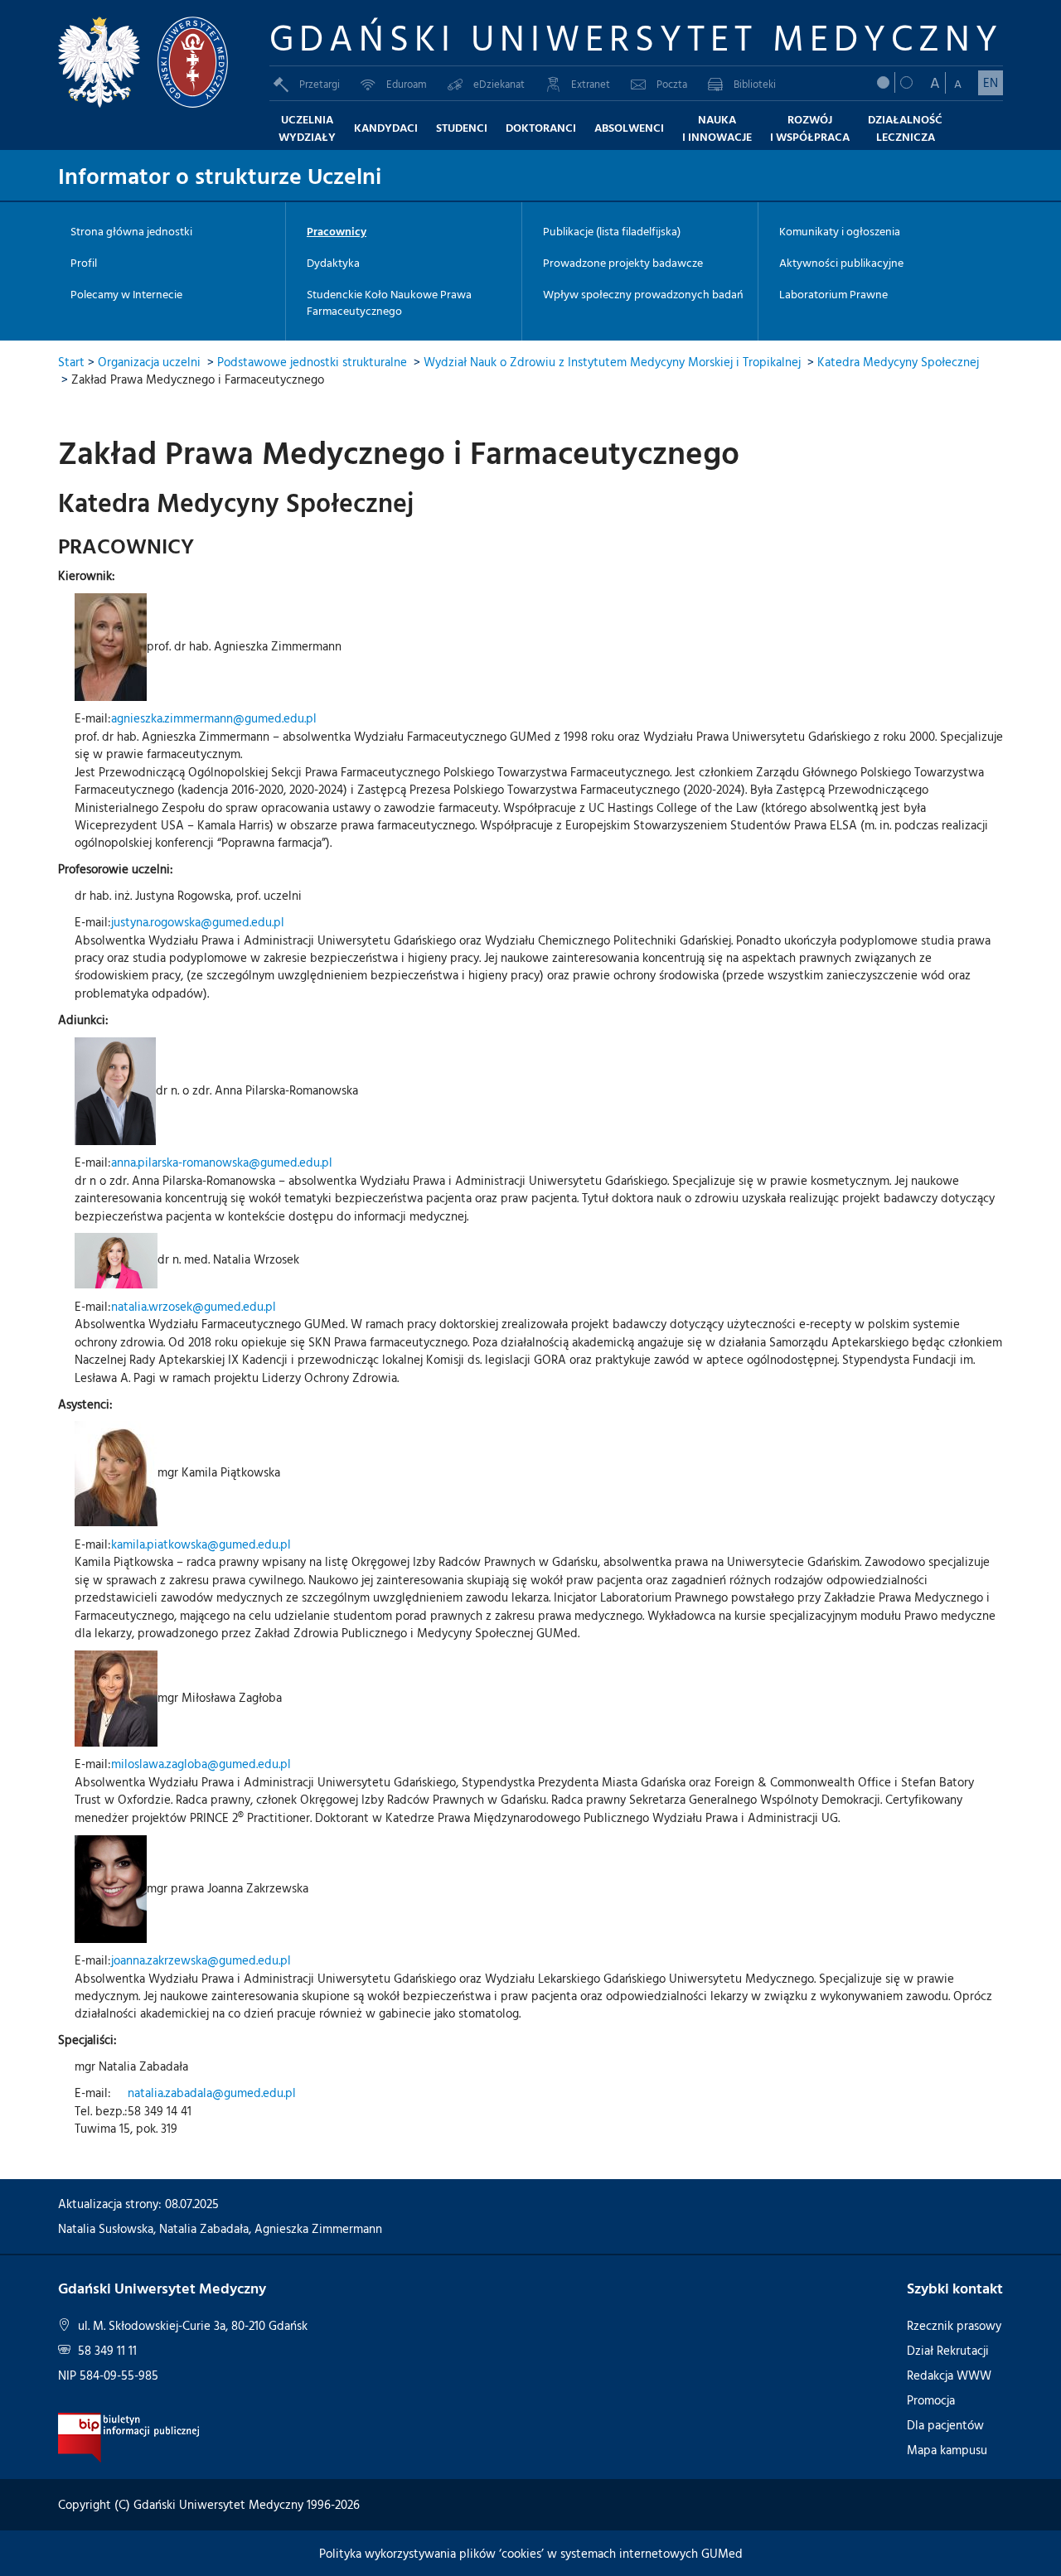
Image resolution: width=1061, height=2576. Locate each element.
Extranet (591, 84)
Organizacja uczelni (149, 362)
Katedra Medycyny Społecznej (898, 362)
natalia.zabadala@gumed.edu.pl (212, 2093)
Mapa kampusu (947, 2450)
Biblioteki (755, 84)
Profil (84, 263)
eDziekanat (499, 84)
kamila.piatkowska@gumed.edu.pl (201, 1544)
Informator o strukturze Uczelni (220, 175)
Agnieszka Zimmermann (318, 2228)
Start (71, 362)
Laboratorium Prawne (833, 294)
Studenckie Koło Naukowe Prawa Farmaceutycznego (389, 302)
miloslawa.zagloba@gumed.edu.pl (201, 1764)
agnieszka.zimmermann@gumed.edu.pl (214, 718)
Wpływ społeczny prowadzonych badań (643, 294)
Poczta (672, 84)
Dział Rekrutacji (948, 2350)
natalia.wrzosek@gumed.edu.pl (194, 1306)
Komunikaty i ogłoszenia (840, 231)
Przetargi (320, 84)
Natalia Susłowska (106, 2228)
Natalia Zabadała (204, 2228)
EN (991, 82)
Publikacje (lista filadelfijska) (612, 231)
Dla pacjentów (945, 2425)
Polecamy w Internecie (126, 294)
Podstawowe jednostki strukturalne (312, 362)
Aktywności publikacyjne (841, 263)
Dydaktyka (333, 263)
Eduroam (407, 84)
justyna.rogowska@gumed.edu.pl (198, 922)
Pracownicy (337, 231)
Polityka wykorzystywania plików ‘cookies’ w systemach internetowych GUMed (531, 2553)
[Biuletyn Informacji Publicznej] (129, 2436)
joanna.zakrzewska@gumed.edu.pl (201, 1960)
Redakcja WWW (949, 2375)
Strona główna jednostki (131, 231)
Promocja (931, 2400)
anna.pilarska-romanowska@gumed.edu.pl (222, 1162)
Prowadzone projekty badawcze (623, 263)
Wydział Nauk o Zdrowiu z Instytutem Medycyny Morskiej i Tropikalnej (612, 362)
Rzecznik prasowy (954, 2325)
